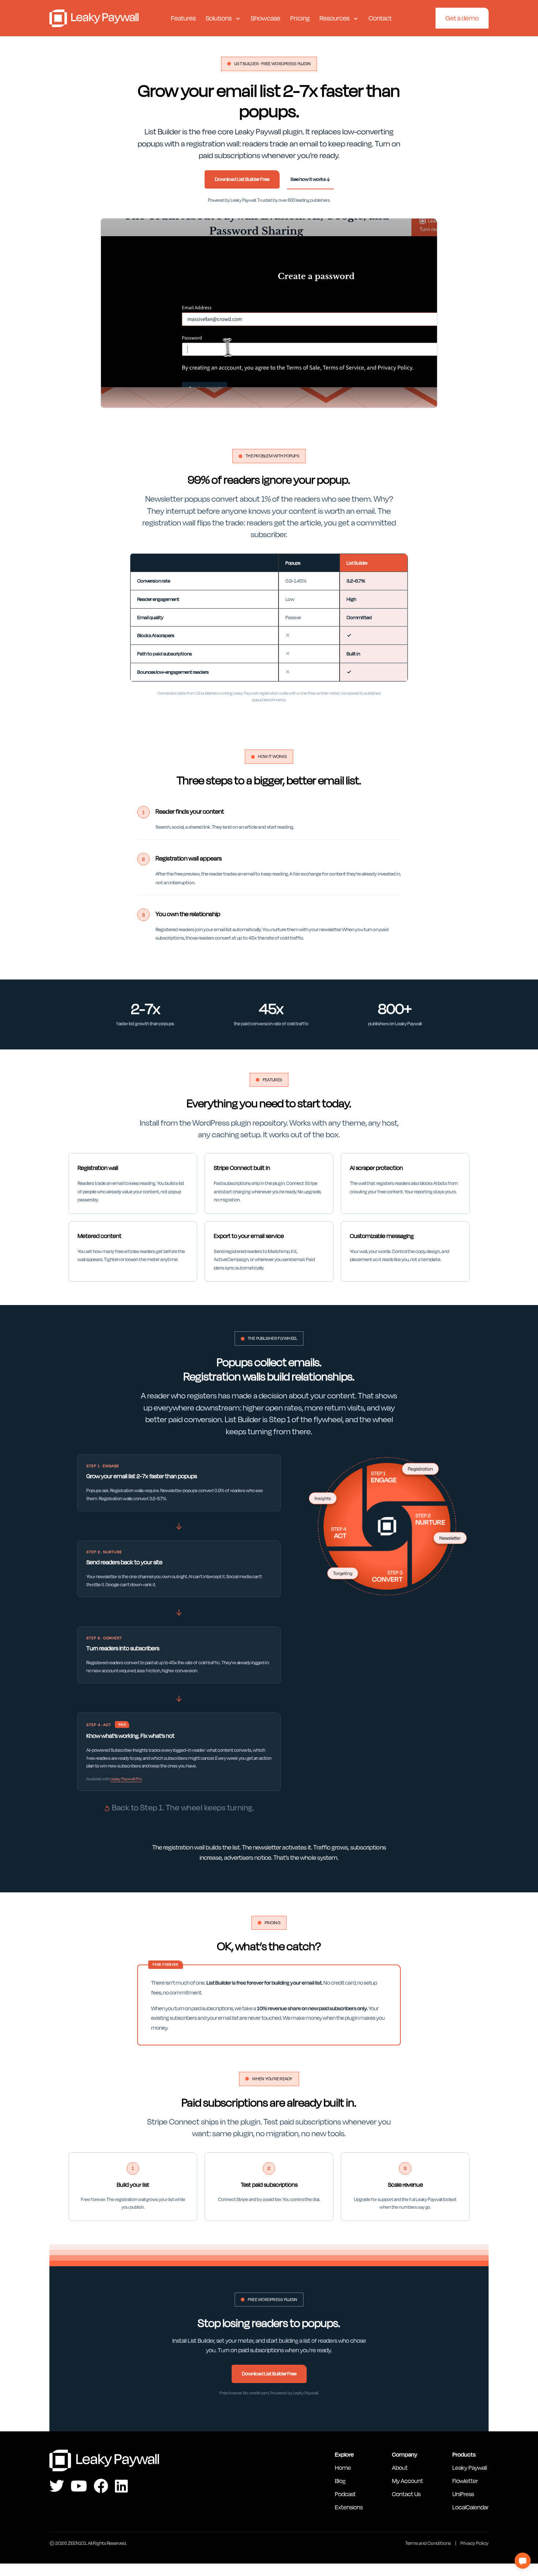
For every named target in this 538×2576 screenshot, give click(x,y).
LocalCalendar (470, 2507)
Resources (335, 18)
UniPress (463, 2494)
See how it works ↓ (310, 179)
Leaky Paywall (94, 18)
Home (343, 2467)
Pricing (300, 18)
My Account (408, 2481)
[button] (523, 2561)
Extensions (349, 2507)
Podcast (345, 2494)
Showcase (266, 18)
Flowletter (465, 2481)
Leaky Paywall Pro (126, 1779)
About (400, 2467)
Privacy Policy (475, 2543)
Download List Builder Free (242, 179)
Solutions (219, 18)
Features (183, 18)
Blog (340, 2481)
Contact (380, 18)
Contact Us (406, 2494)
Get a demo (462, 18)
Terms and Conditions (428, 2543)
